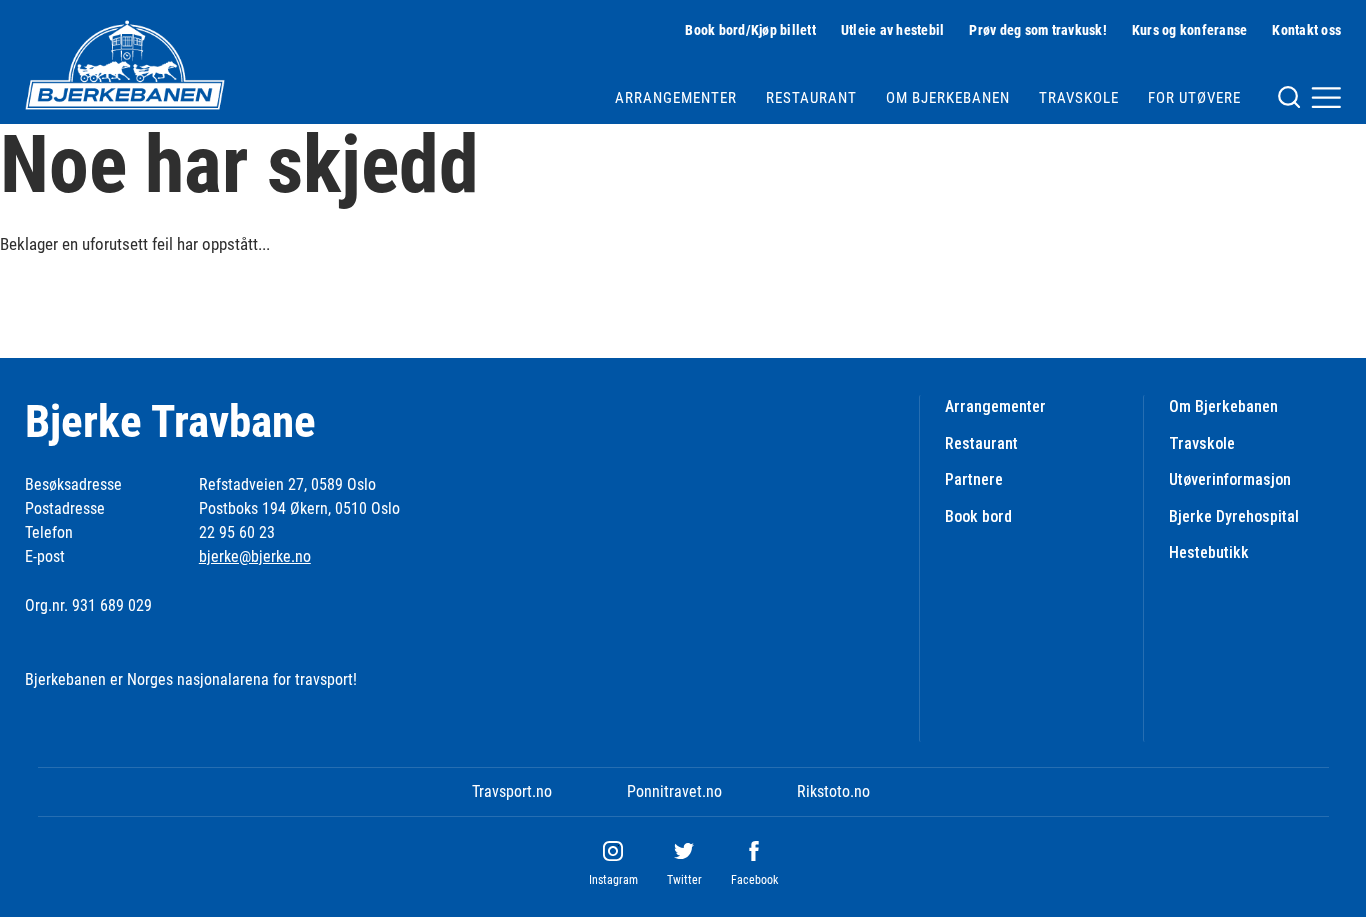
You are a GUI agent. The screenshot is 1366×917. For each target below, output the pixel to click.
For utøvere (1194, 98)
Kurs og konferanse (1190, 30)
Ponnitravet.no (674, 791)
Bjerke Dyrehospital (1234, 516)
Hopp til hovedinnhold (68, 12)
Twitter (684, 880)
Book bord (978, 516)
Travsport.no (512, 791)
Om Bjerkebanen (948, 98)
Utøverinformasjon (1230, 479)
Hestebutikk (1209, 552)
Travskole (1079, 98)
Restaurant (811, 98)
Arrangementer (676, 98)
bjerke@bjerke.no (255, 556)
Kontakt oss (1306, 30)
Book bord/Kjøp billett (750, 30)
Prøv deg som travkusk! (1038, 30)
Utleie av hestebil (893, 30)
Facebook (754, 880)
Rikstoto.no (833, 791)
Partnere (974, 479)
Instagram (613, 880)
